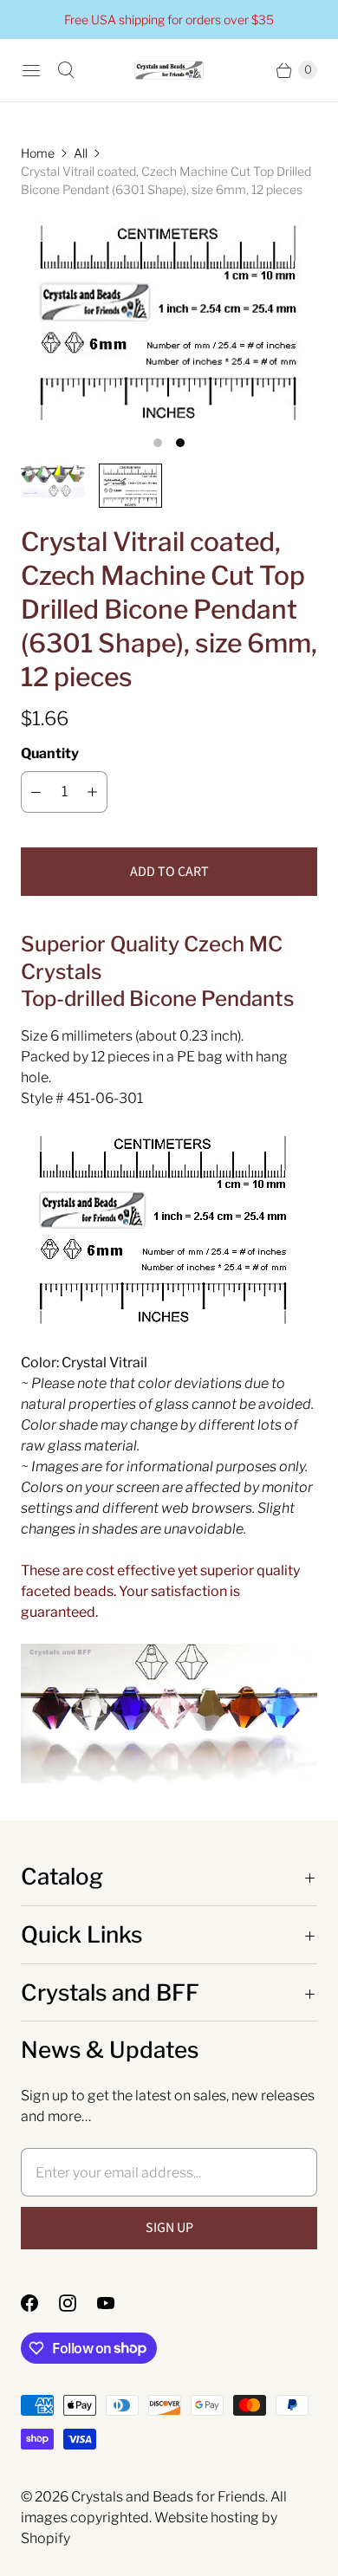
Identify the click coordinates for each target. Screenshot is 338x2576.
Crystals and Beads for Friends (168, 2497)
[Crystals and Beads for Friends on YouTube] (116, 2303)
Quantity (50, 753)
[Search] (66, 70)
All (81, 153)
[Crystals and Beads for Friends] (169, 71)
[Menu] (31, 70)
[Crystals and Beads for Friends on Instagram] (78, 2303)
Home (38, 153)
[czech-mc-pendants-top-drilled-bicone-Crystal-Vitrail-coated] (169, 321)
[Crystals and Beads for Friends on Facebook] (40, 2303)
